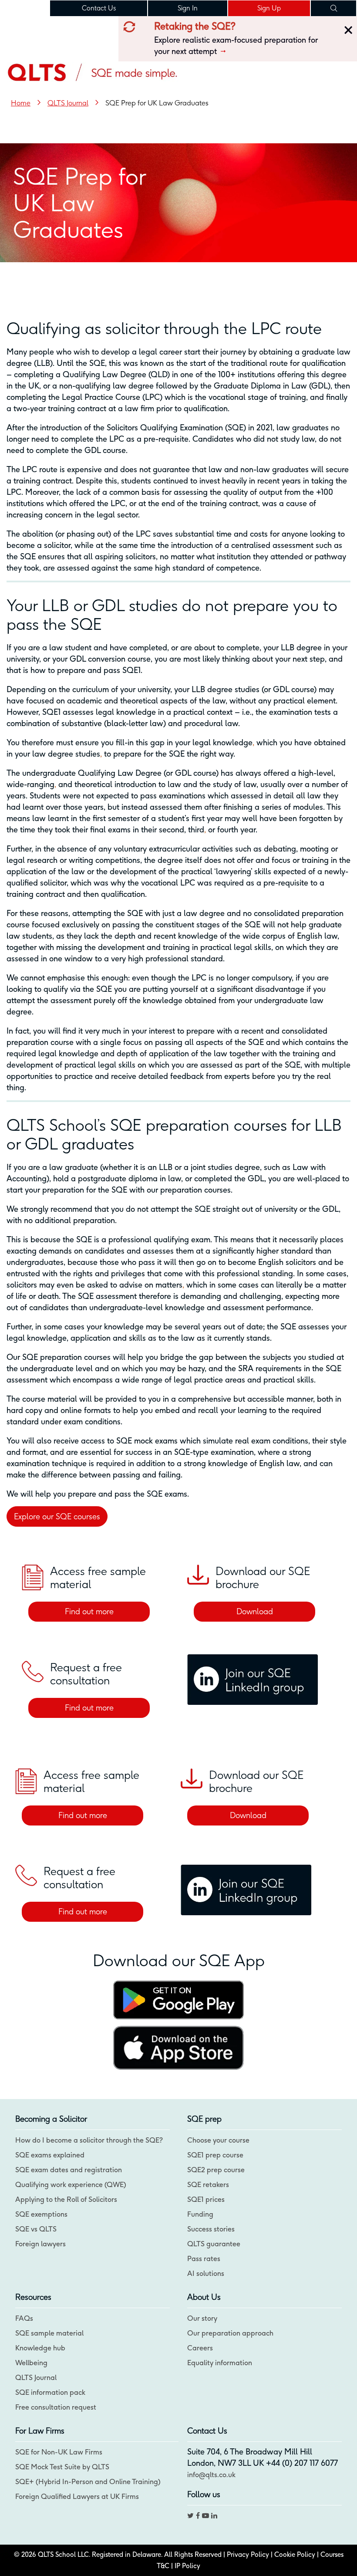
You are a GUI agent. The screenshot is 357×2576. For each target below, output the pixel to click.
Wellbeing (31, 2363)
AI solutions (206, 2273)
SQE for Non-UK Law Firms (59, 2452)
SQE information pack (50, 2392)
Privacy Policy (248, 2554)
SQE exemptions (41, 2214)
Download (255, 1611)
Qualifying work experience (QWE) (71, 2184)
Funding (200, 2214)
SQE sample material (49, 2333)
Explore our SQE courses (57, 1516)
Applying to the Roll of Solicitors (66, 2199)
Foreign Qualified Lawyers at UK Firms (77, 2496)
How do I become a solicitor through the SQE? (89, 2140)
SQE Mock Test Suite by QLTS (62, 2467)
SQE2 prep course (216, 2170)
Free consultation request (56, 2407)
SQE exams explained (50, 2155)
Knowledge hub (40, 2348)
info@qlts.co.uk (211, 2475)
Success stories (211, 2229)
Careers (200, 2348)
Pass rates (204, 2258)
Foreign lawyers (40, 2244)
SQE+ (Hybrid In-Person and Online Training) (88, 2481)
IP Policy (187, 2566)
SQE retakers (208, 2184)
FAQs (24, 2318)
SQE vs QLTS (36, 2229)
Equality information (220, 2363)
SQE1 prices (206, 2199)
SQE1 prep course (215, 2155)
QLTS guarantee (214, 2244)
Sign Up (269, 8)
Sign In (188, 8)
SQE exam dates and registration (69, 2170)
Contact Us (99, 8)
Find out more (89, 1611)
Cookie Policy (295, 2554)
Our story (202, 2318)
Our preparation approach (230, 2333)
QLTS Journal (36, 2377)
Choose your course (218, 2140)
